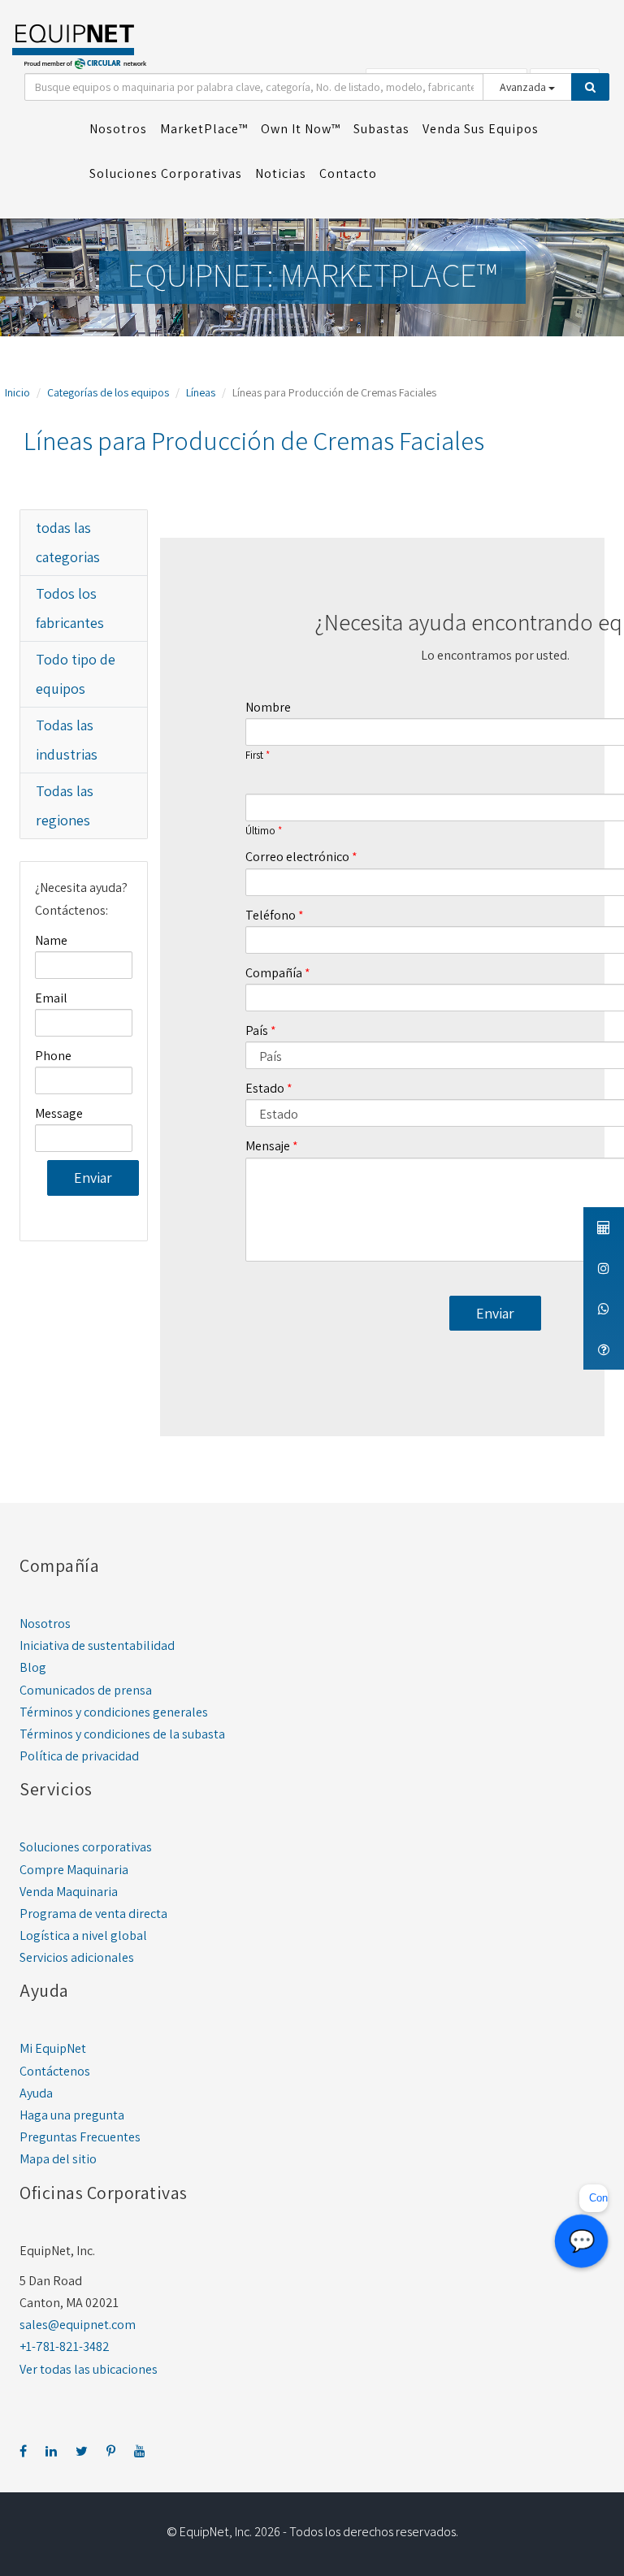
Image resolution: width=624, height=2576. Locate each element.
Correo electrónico (297, 857)
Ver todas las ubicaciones (89, 2369)
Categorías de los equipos (108, 392)
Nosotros (45, 1624)
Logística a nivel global (83, 1935)
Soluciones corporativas (86, 1847)
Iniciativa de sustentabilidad (97, 1645)
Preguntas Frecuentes (80, 2137)
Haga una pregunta (72, 2115)
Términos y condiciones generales (114, 1712)
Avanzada (524, 87)
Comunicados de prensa (86, 1690)
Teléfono (271, 915)
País (257, 1030)
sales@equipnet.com (78, 2325)
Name (51, 940)
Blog (33, 1667)
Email (51, 998)
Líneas (201, 392)
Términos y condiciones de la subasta (122, 1734)
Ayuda (36, 2093)
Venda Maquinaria (69, 1892)
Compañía (274, 973)
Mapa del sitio (58, 2159)
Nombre (268, 707)
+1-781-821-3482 (65, 2347)
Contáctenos (55, 2071)
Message (59, 1113)
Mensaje (268, 1146)
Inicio (17, 392)
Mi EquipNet (53, 2048)
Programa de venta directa (93, 1914)
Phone (53, 1056)
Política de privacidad (79, 1756)
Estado (265, 1088)
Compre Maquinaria (74, 1870)
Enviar (93, 1178)
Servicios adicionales (77, 1957)
